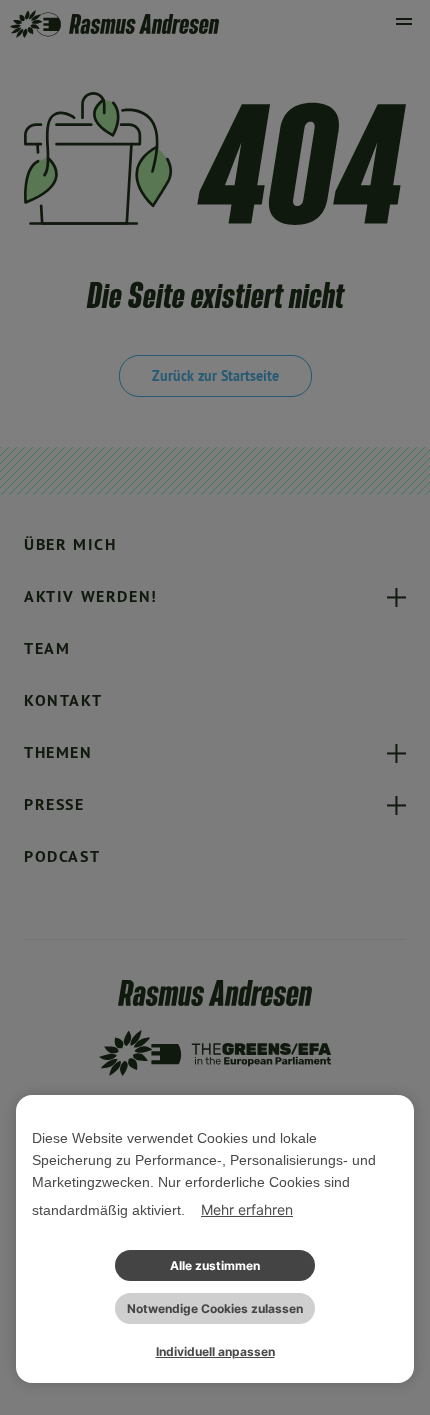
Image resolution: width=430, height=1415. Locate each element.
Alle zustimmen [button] (215, 1265)
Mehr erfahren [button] (247, 1209)
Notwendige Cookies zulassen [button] (215, 1308)
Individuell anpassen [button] (215, 1351)
